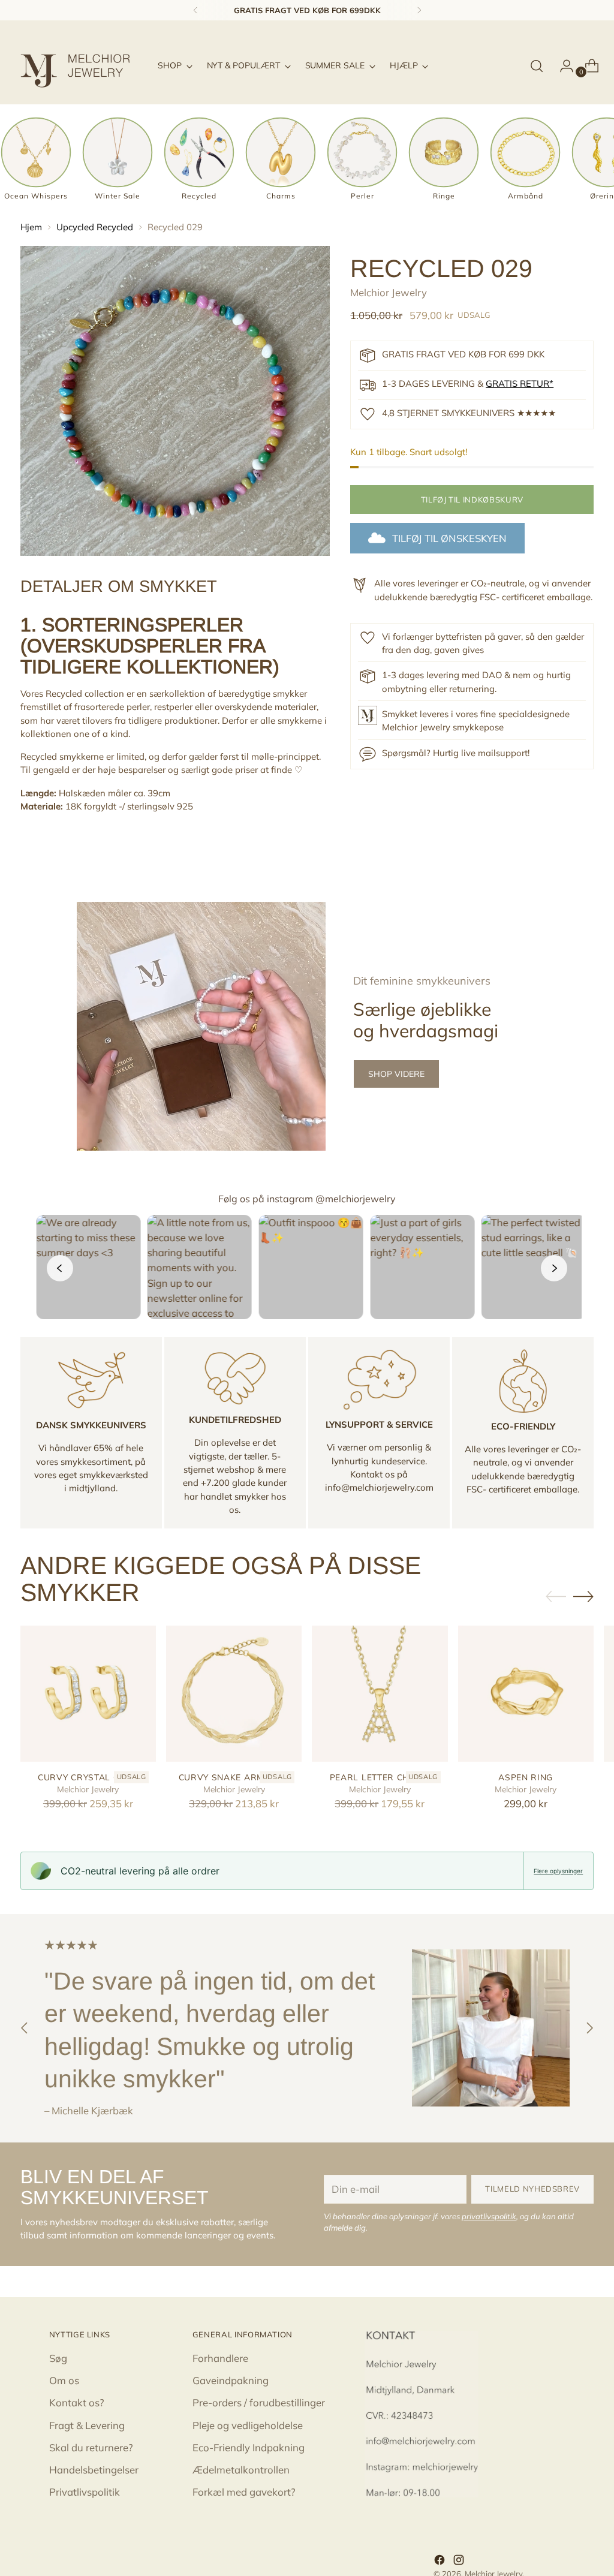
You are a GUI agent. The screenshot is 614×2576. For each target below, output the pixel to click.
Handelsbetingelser (94, 2470)
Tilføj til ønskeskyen (449, 538)
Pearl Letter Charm (380, 1777)
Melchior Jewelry (389, 292)
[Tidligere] (195, 10)
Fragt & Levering (87, 2425)
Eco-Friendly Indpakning (249, 2447)
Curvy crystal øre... (88, 1777)
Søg (58, 2358)
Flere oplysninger (558, 1871)
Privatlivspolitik (85, 2492)
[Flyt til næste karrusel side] (583, 1596)
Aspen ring (526, 1777)
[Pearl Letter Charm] (380, 1693)
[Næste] (419, 10)
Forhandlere (220, 2358)
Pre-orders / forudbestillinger (259, 2402)
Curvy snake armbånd (234, 1777)
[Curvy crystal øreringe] (88, 1693)
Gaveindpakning (231, 2380)
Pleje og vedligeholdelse (248, 2425)
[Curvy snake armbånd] (234, 1693)
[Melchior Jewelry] (80, 66)
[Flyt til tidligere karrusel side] (556, 1597)
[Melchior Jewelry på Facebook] (441, 2562)
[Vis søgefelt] (537, 66)
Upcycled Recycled (95, 227)
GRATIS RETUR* (520, 383)
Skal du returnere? (91, 2447)
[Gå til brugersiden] (562, 66)
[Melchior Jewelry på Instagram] (460, 2562)
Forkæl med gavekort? (244, 2492)
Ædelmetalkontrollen (241, 2470)
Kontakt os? (77, 2402)
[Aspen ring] (526, 1693)
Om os (64, 2380)
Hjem (31, 227)
